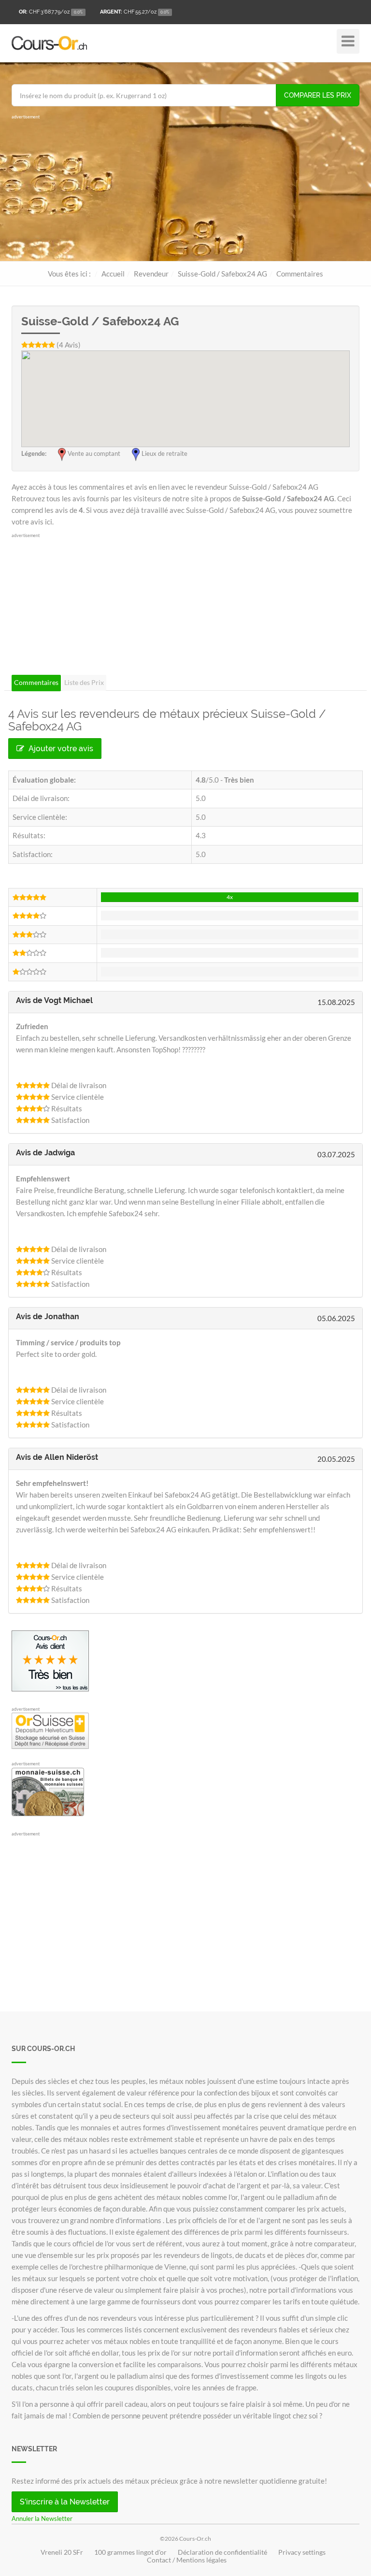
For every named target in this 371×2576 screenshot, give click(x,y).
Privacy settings (302, 2552)
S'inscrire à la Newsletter (65, 2502)
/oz (51, 12)
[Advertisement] (185, 189)
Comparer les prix (318, 95)
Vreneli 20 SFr (62, 2552)
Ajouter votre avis (60, 749)
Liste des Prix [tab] (84, 682)
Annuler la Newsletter (42, 2518)
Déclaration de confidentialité (222, 2552)
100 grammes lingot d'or (130, 2552)
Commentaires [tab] (36, 682)
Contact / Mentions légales (187, 2560)
